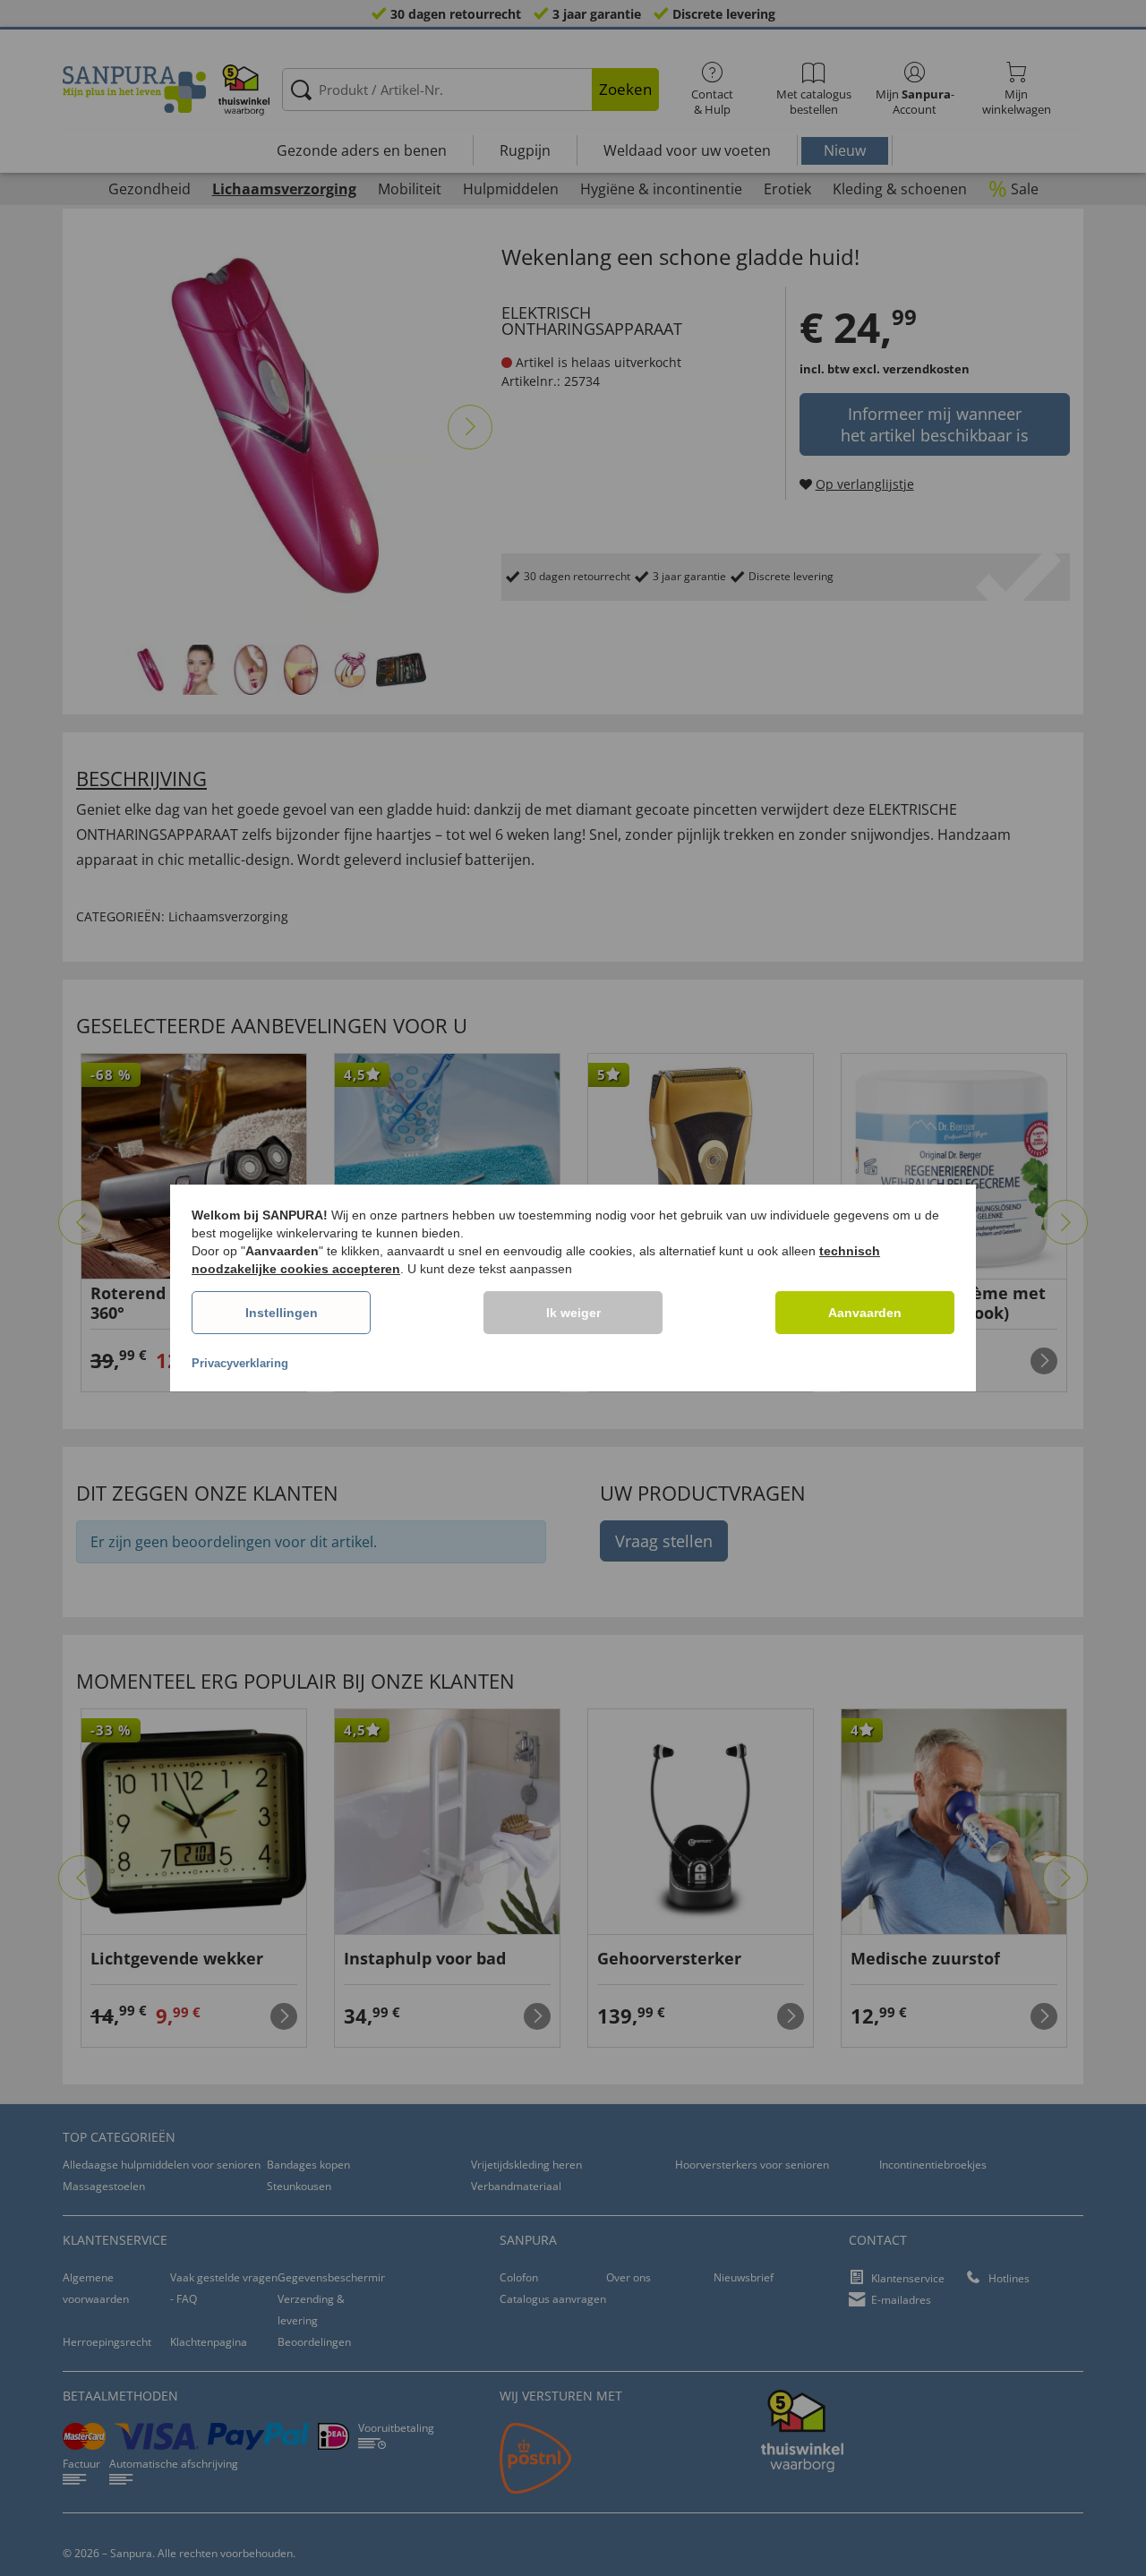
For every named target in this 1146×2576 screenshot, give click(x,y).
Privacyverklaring (240, 1363)
